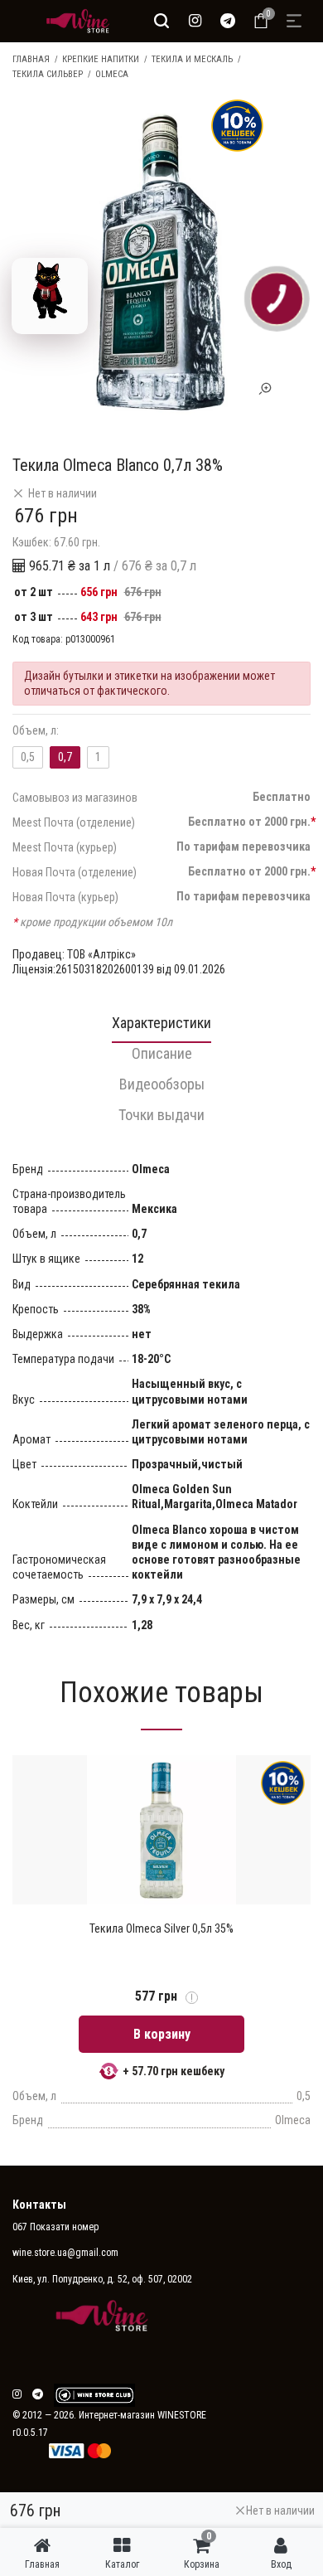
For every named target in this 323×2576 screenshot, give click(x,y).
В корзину (162, 2034)
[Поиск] (161, 21)
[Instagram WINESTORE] (195, 21)
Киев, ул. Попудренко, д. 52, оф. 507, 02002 (102, 2279)
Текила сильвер (48, 74)
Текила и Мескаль (192, 59)
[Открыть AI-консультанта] (50, 296)
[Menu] (294, 21)
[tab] (161, 1028)
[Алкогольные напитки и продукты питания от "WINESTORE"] (74, 21)
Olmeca (112, 74)
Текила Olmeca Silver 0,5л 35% (161, 1928)
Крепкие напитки (101, 59)
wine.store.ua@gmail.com (65, 2253)
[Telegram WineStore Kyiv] (94, 2395)
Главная (31, 59)
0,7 (65, 757)
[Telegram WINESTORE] (228, 21)
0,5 (28, 757)
